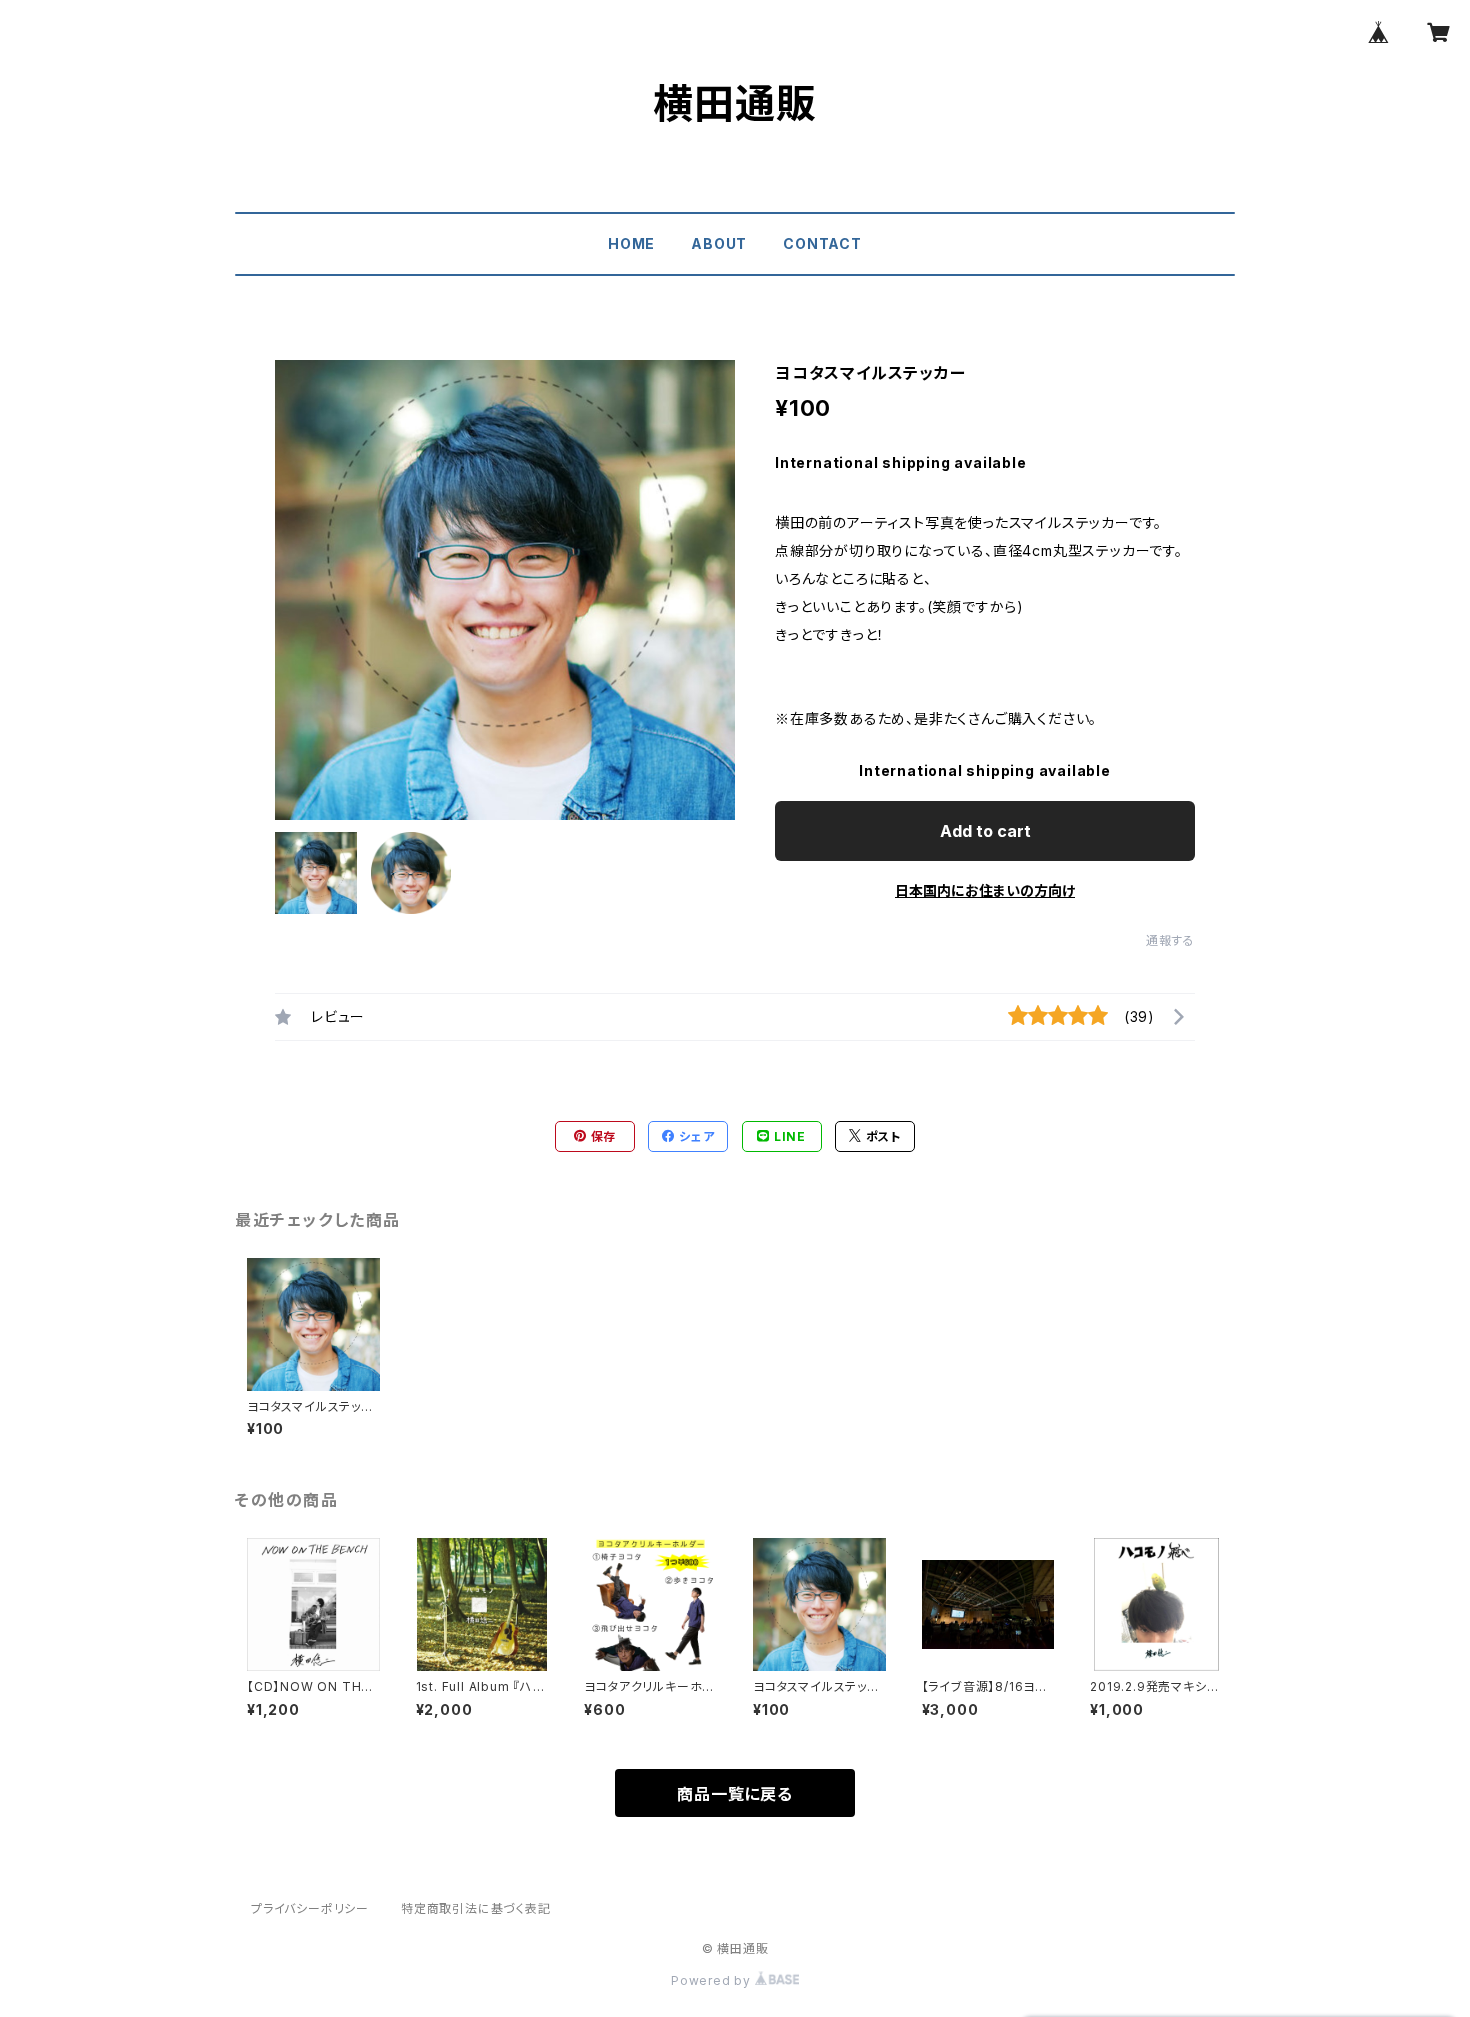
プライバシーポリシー (310, 1908)
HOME (631, 243)
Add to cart (985, 831)
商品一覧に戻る (735, 1794)
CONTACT (822, 243)
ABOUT (719, 243)
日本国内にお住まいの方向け (985, 890)
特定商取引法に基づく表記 (476, 1908)
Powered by (713, 1980)
